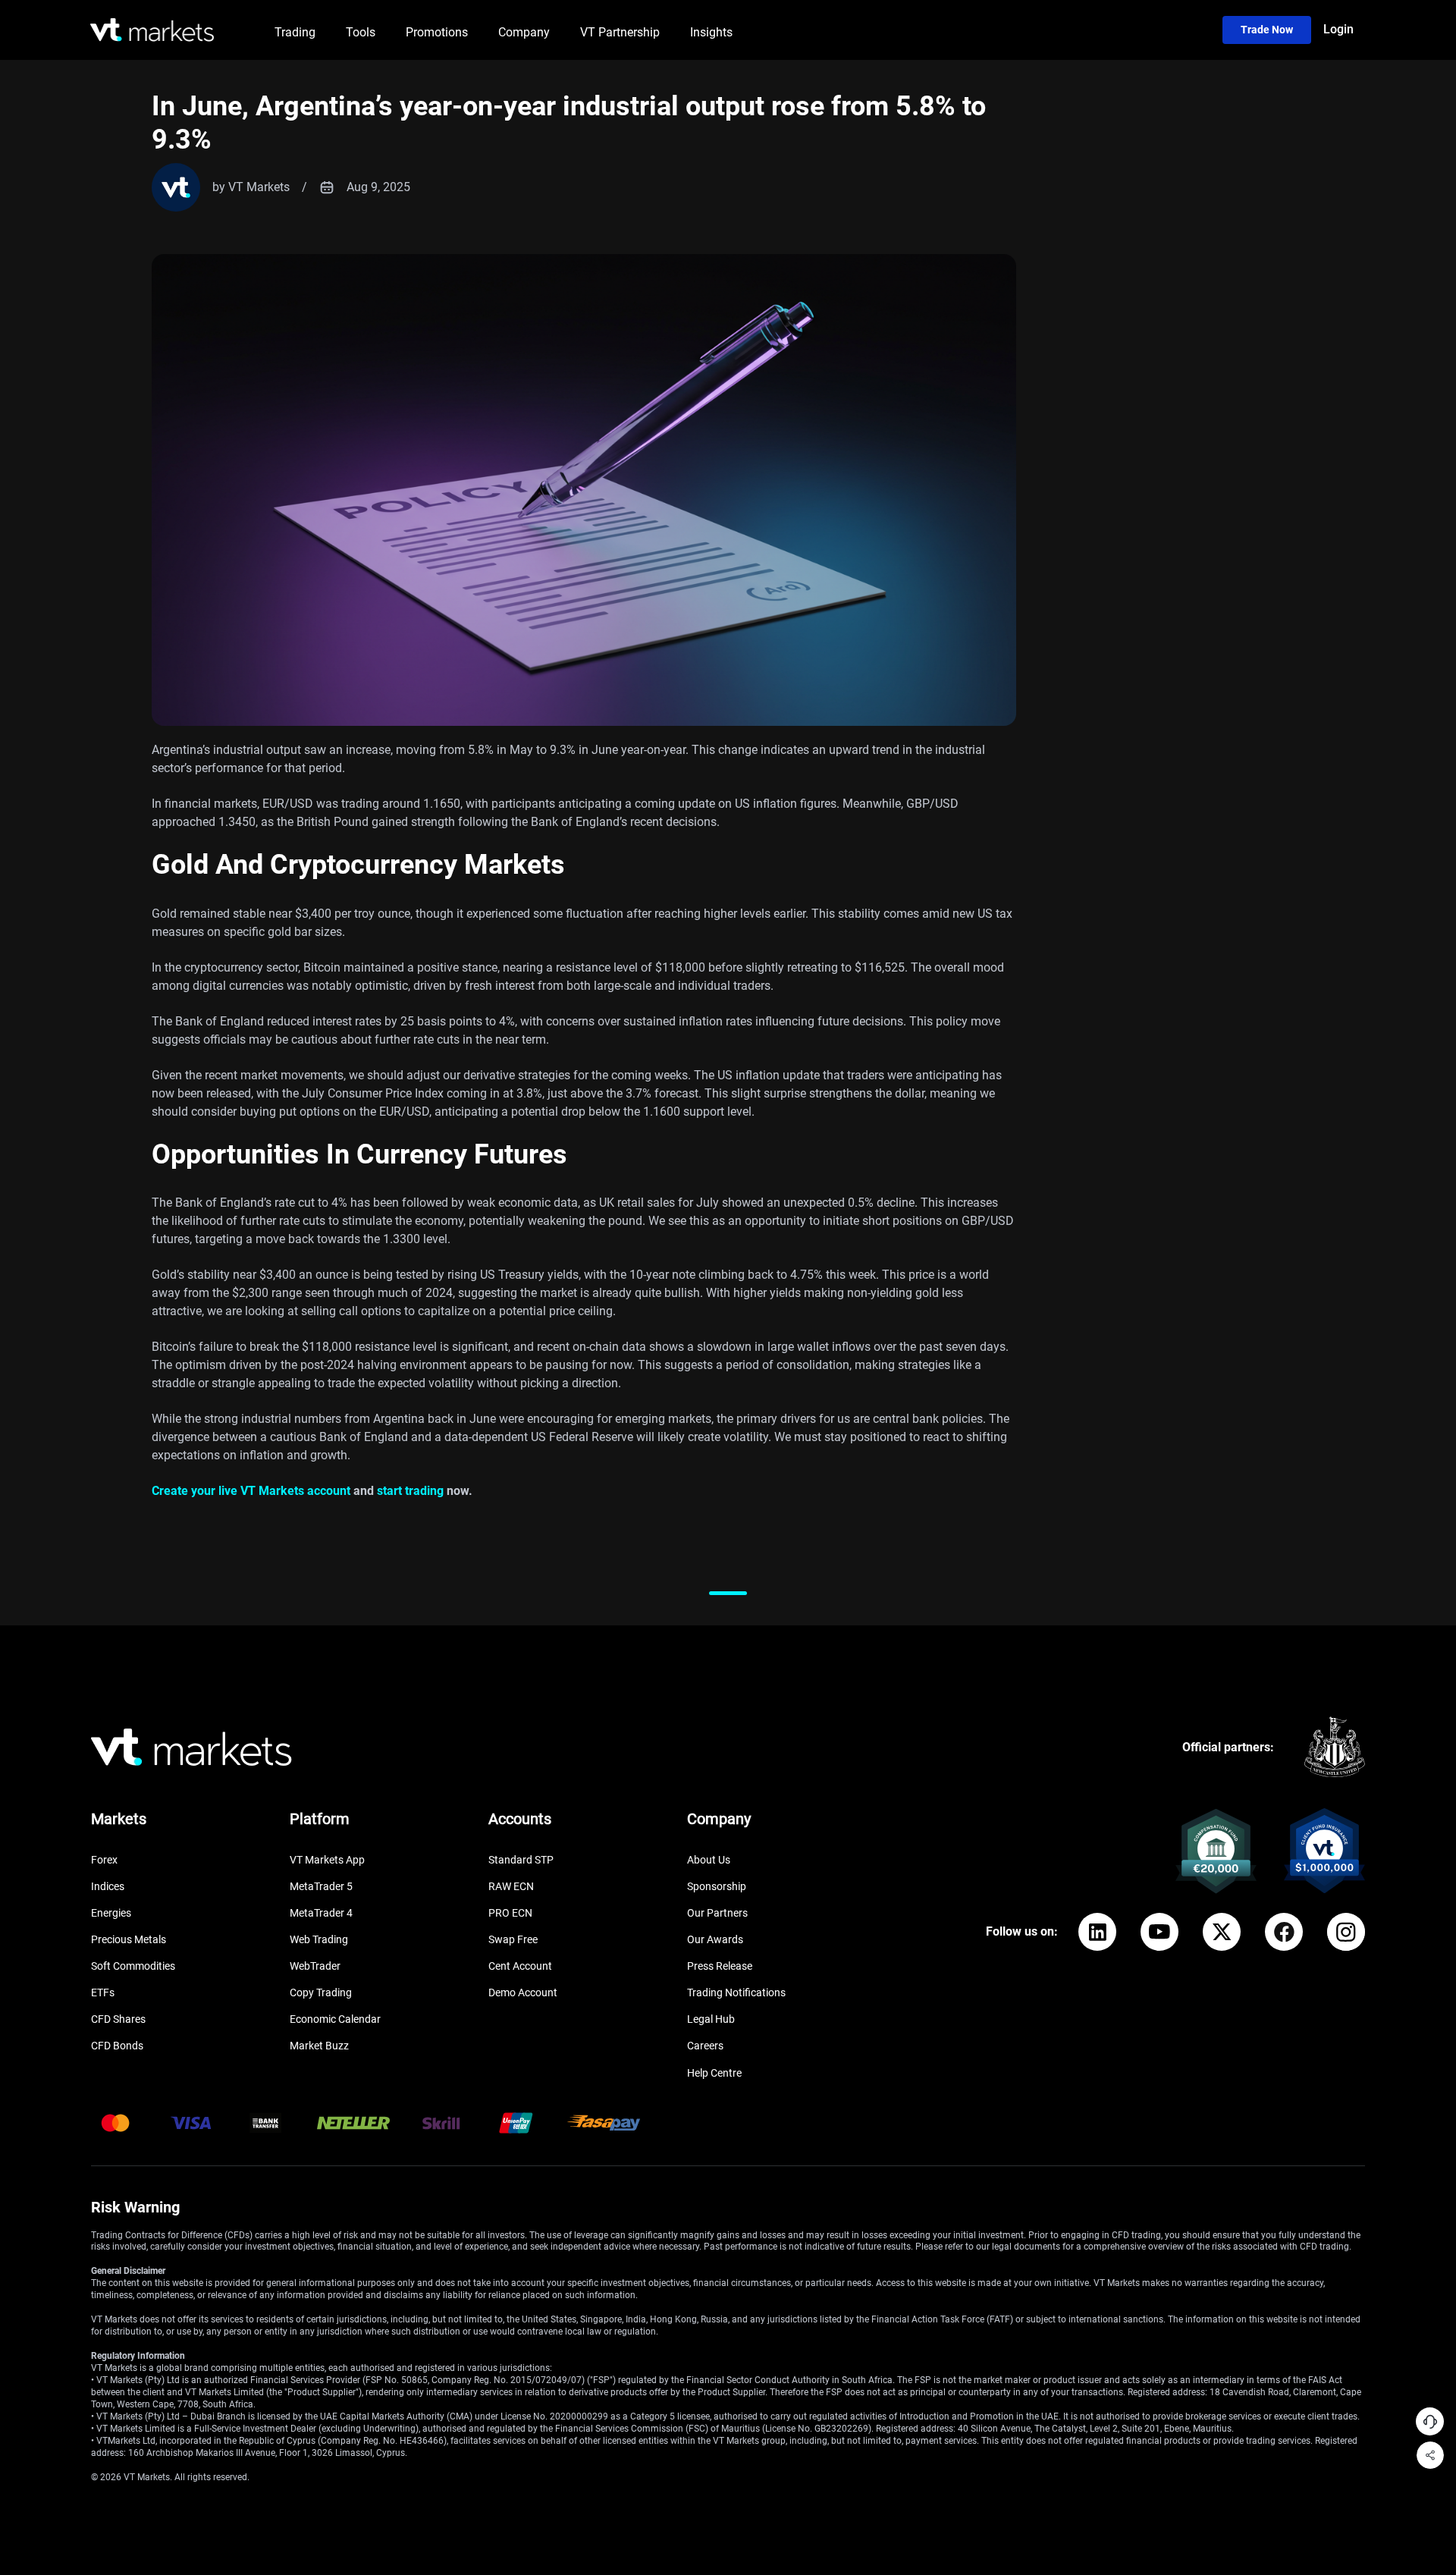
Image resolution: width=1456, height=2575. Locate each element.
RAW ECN (511, 1886)
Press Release (720, 1966)
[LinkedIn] (1097, 1932)
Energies (111, 1913)
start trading (410, 1491)
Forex (104, 1860)
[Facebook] (1284, 1932)
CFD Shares (118, 2019)
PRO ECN (510, 1913)
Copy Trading (321, 1992)
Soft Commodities (133, 1966)
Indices (108, 1886)
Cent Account (520, 1966)
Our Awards (715, 1939)
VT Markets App (327, 1860)
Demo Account (523, 1992)
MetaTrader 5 (321, 1886)
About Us (709, 1860)
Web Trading (319, 1939)
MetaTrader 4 (321, 1913)
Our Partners (717, 1913)
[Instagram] (1346, 1932)
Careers (705, 2046)
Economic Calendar (335, 2019)
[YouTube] (1159, 1932)
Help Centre (714, 2073)
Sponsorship (717, 1886)
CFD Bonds (117, 2046)
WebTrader (315, 1966)
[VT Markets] (152, 30)
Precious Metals (129, 1939)
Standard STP (521, 1860)
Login (1338, 29)
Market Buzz (319, 2046)
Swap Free (513, 1939)
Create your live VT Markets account (251, 1491)
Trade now (1267, 30)
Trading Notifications (736, 1992)
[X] (1222, 1932)
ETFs (103, 1992)
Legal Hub (711, 2019)
